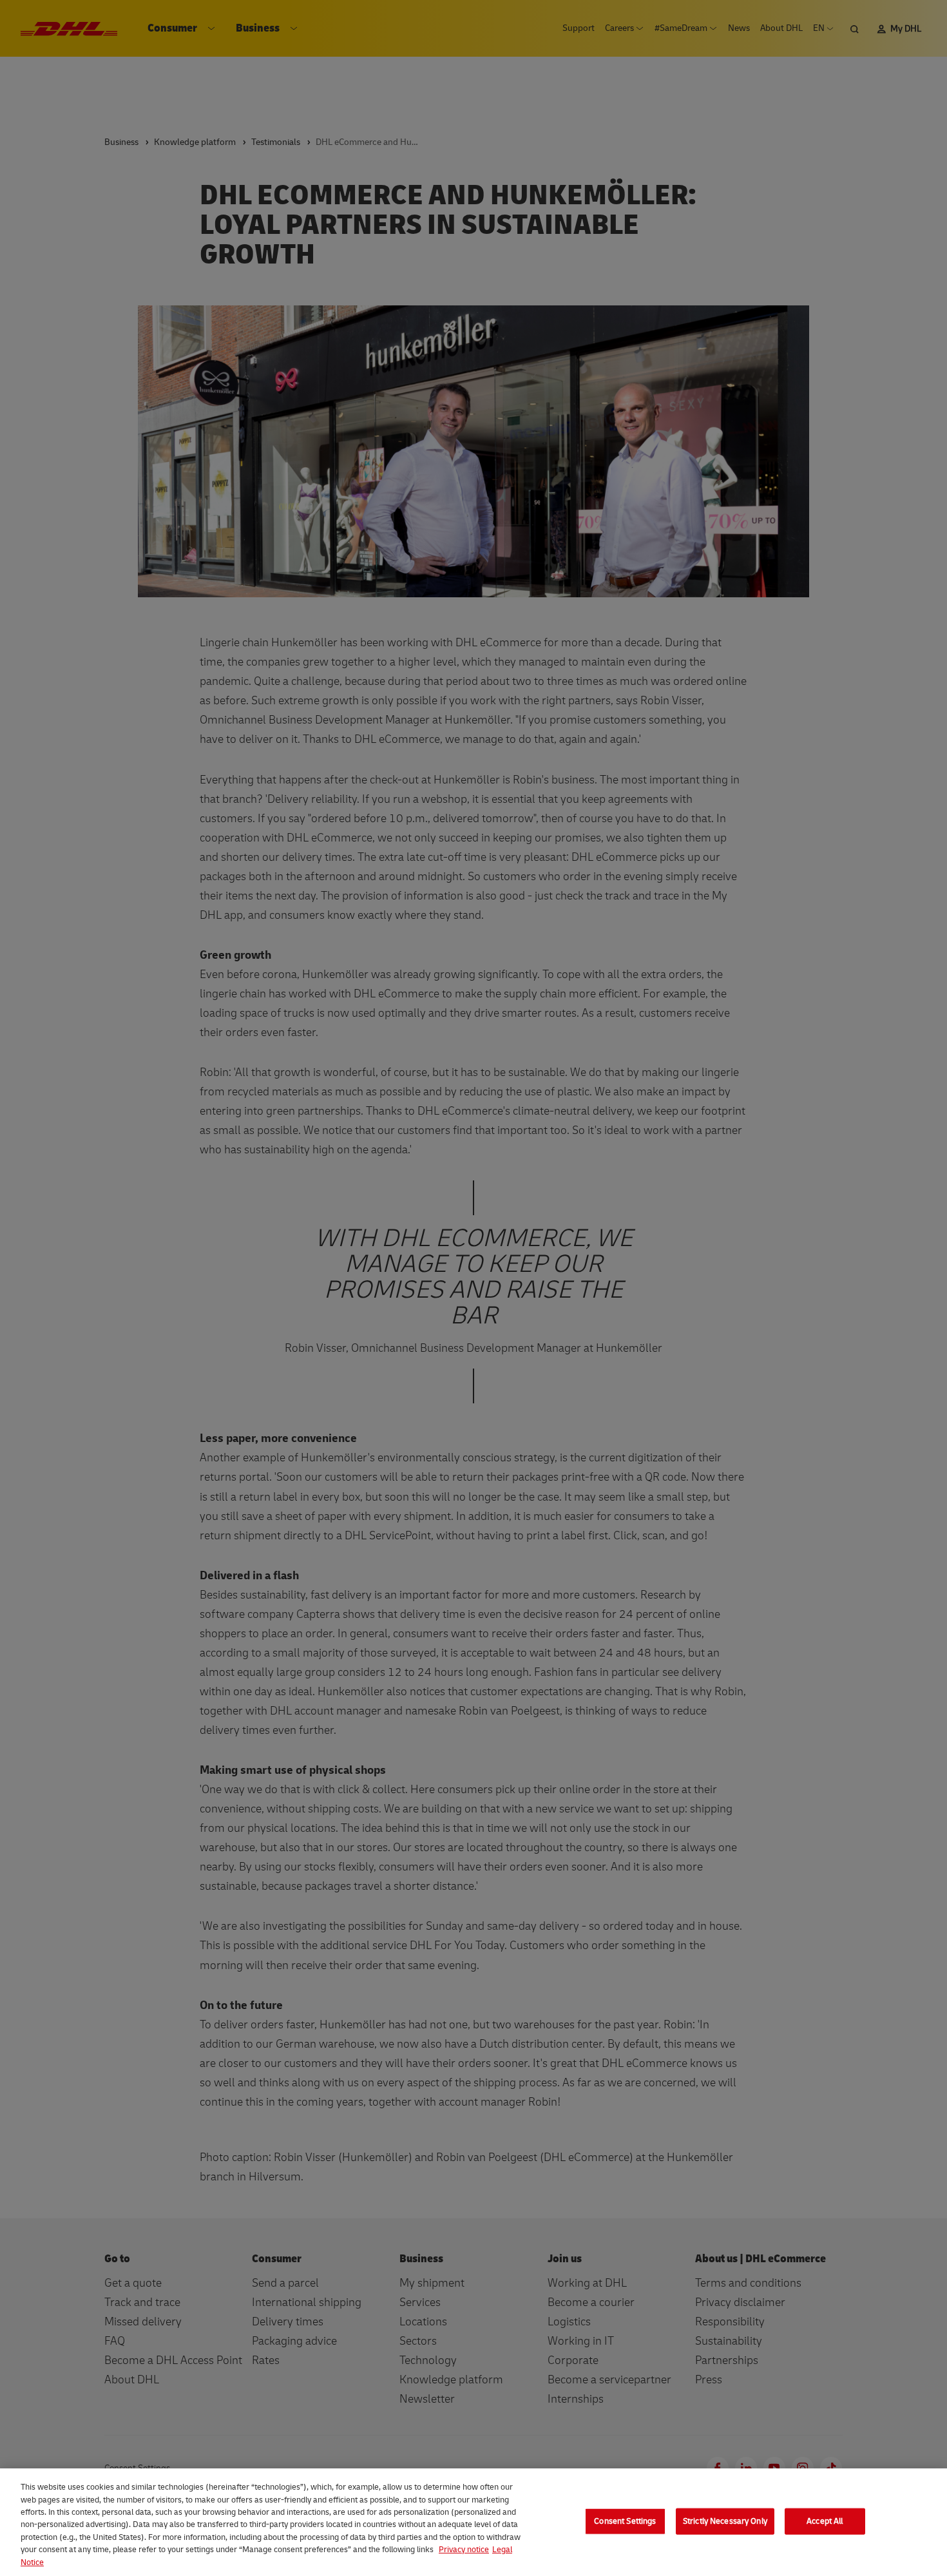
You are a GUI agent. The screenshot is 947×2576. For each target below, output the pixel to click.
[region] (473, 2522)
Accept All (825, 2521)
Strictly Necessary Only (725, 2521)
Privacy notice (464, 2550)
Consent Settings (625, 2521)
